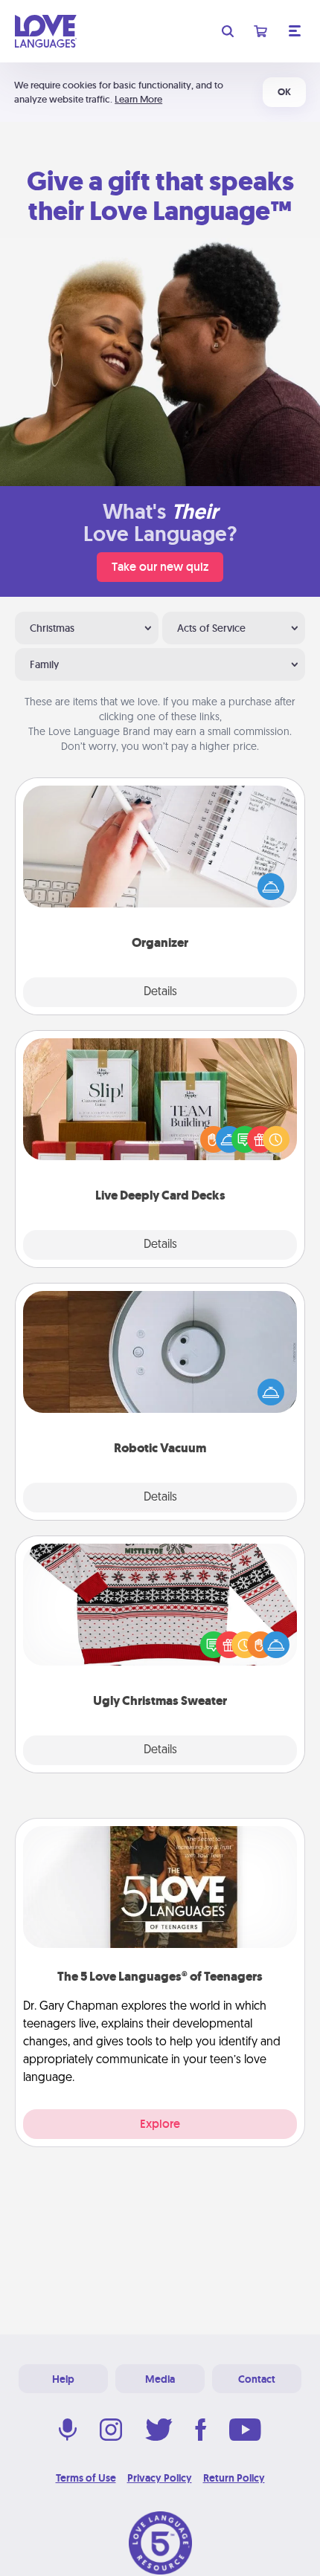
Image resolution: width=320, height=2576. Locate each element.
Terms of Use (86, 2478)
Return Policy (234, 2478)
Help (63, 2379)
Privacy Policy (160, 2478)
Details (160, 992)
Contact (257, 2379)
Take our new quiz (160, 567)
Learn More (138, 99)
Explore (160, 2124)
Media (160, 2379)
